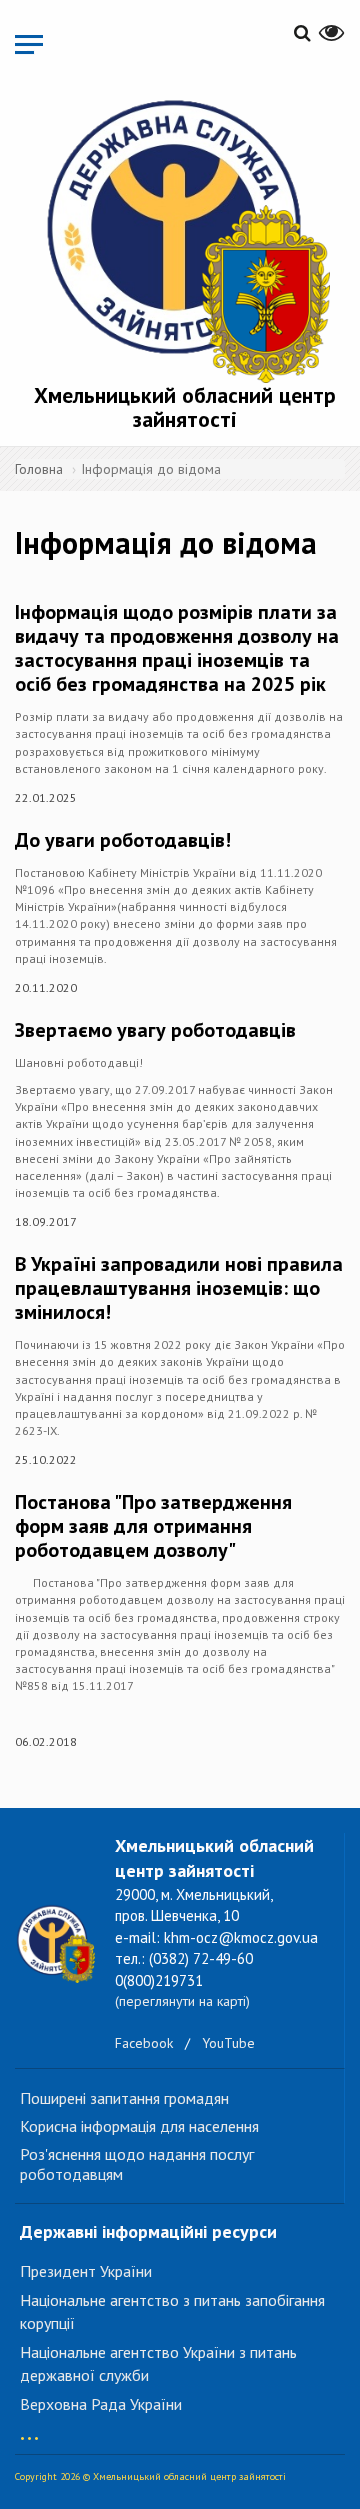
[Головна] (185, 237)
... (29, 2428)
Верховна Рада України (101, 2404)
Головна (39, 469)
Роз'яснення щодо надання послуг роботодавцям (137, 2164)
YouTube (228, 2043)
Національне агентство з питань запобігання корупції (172, 2311)
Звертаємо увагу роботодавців (155, 1030)
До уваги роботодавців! (123, 840)
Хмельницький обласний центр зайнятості (185, 407)
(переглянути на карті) (182, 2001)
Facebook (144, 2043)
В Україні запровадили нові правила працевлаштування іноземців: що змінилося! (179, 1288)
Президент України (86, 2271)
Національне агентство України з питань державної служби (158, 2363)
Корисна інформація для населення (139, 2126)
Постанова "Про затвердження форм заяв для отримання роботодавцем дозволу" (153, 1526)
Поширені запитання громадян (124, 2098)
